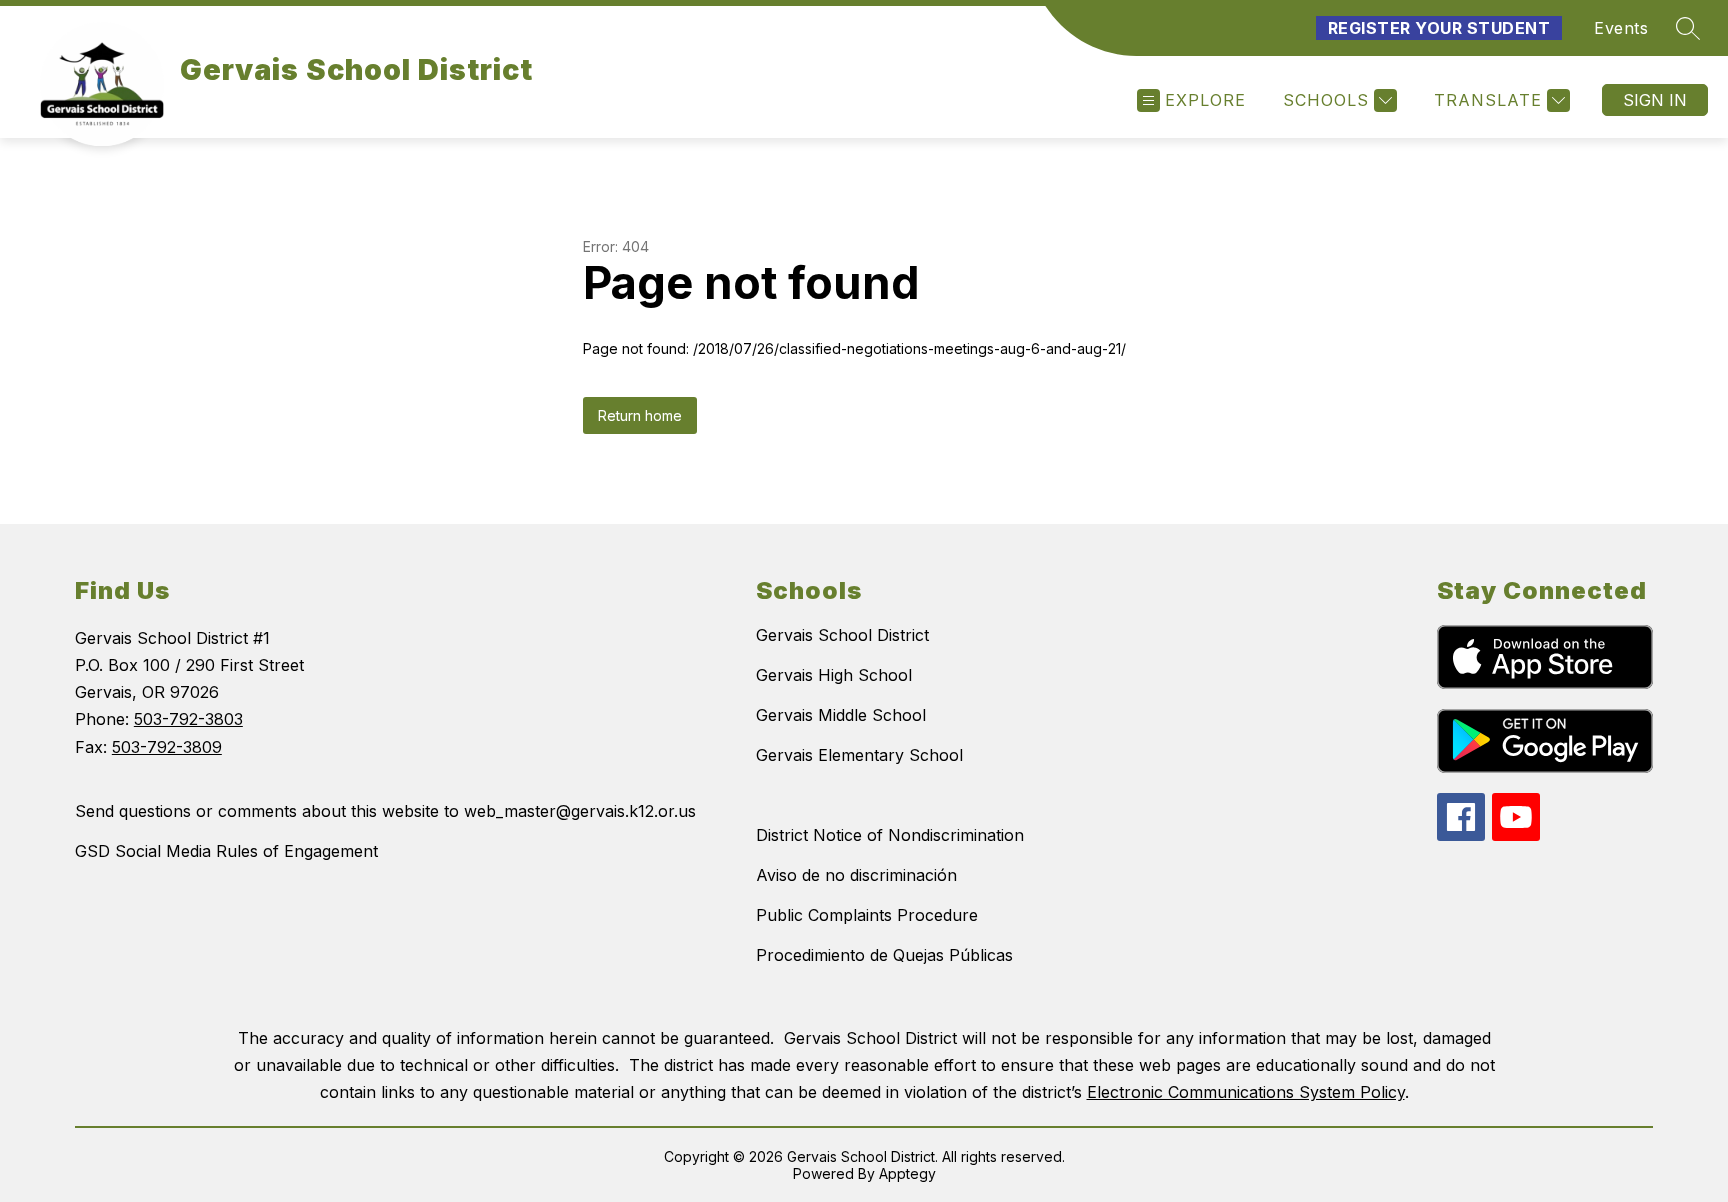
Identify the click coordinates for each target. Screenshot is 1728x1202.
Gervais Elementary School (859, 755)
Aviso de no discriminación (856, 875)
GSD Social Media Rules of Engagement (226, 851)
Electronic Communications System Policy (1246, 1092)
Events (1621, 28)
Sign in (1655, 100)
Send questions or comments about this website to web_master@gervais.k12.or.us (385, 811)
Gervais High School (834, 675)
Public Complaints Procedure (867, 915)
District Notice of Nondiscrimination (890, 835)
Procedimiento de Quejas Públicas (884, 955)
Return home (640, 415)
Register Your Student (1439, 28)
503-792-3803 (188, 719)
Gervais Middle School (841, 715)
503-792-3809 (167, 747)
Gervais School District (842, 635)
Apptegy (907, 1173)
